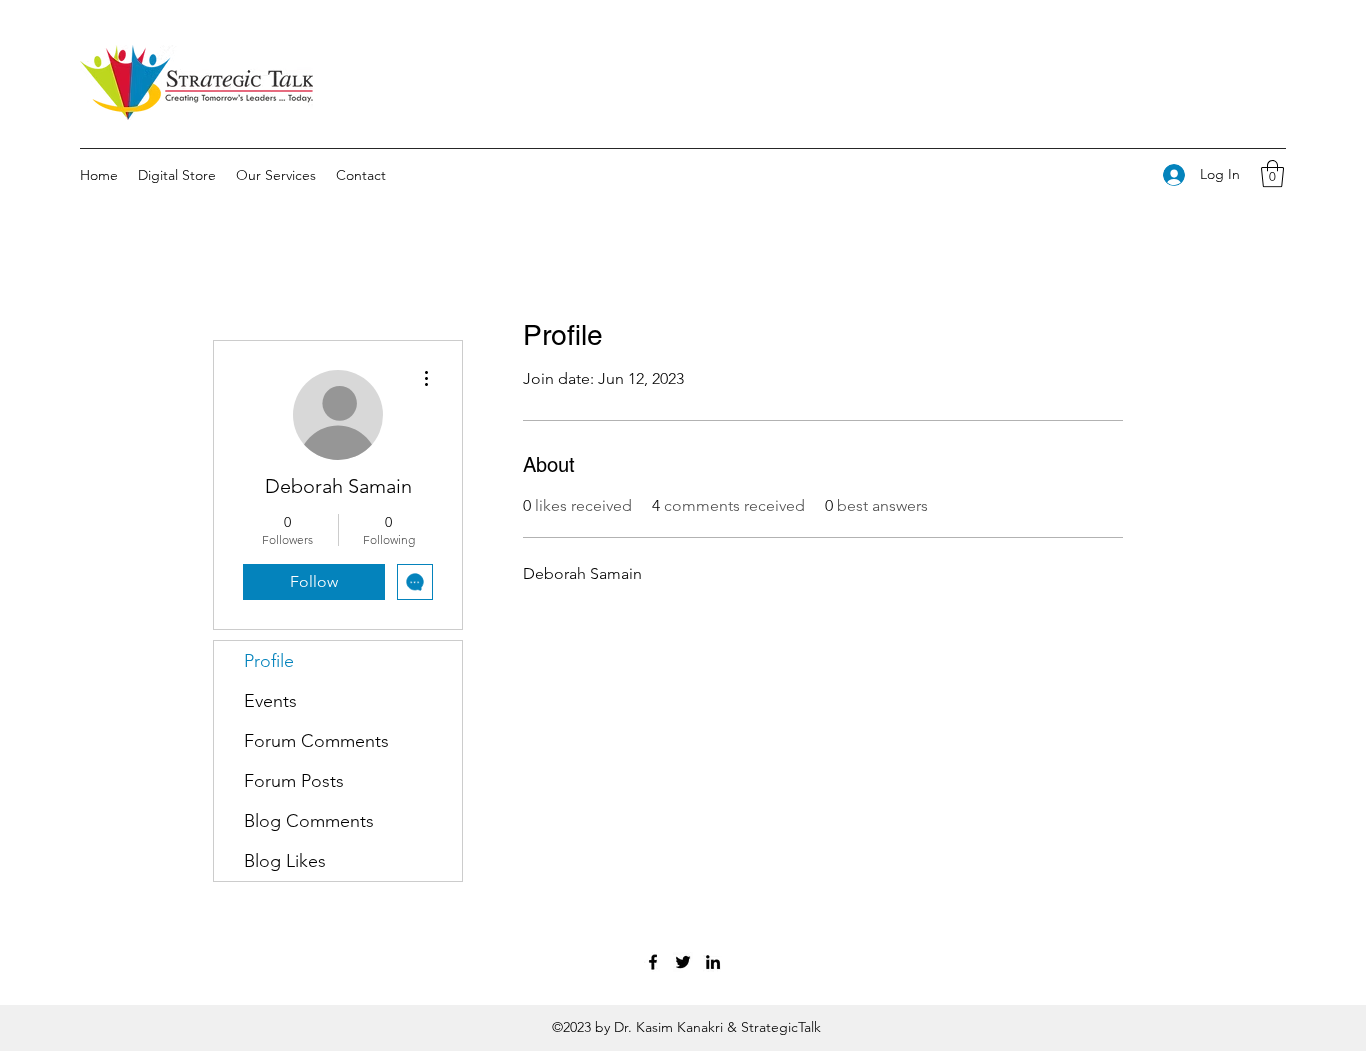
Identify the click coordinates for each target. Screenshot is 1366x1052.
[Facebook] (653, 962)
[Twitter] (683, 962)
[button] (1272, 173)
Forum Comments (316, 741)
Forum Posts (294, 781)
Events (270, 701)
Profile (269, 661)
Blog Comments (309, 821)
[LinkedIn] (713, 962)
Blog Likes (285, 861)
